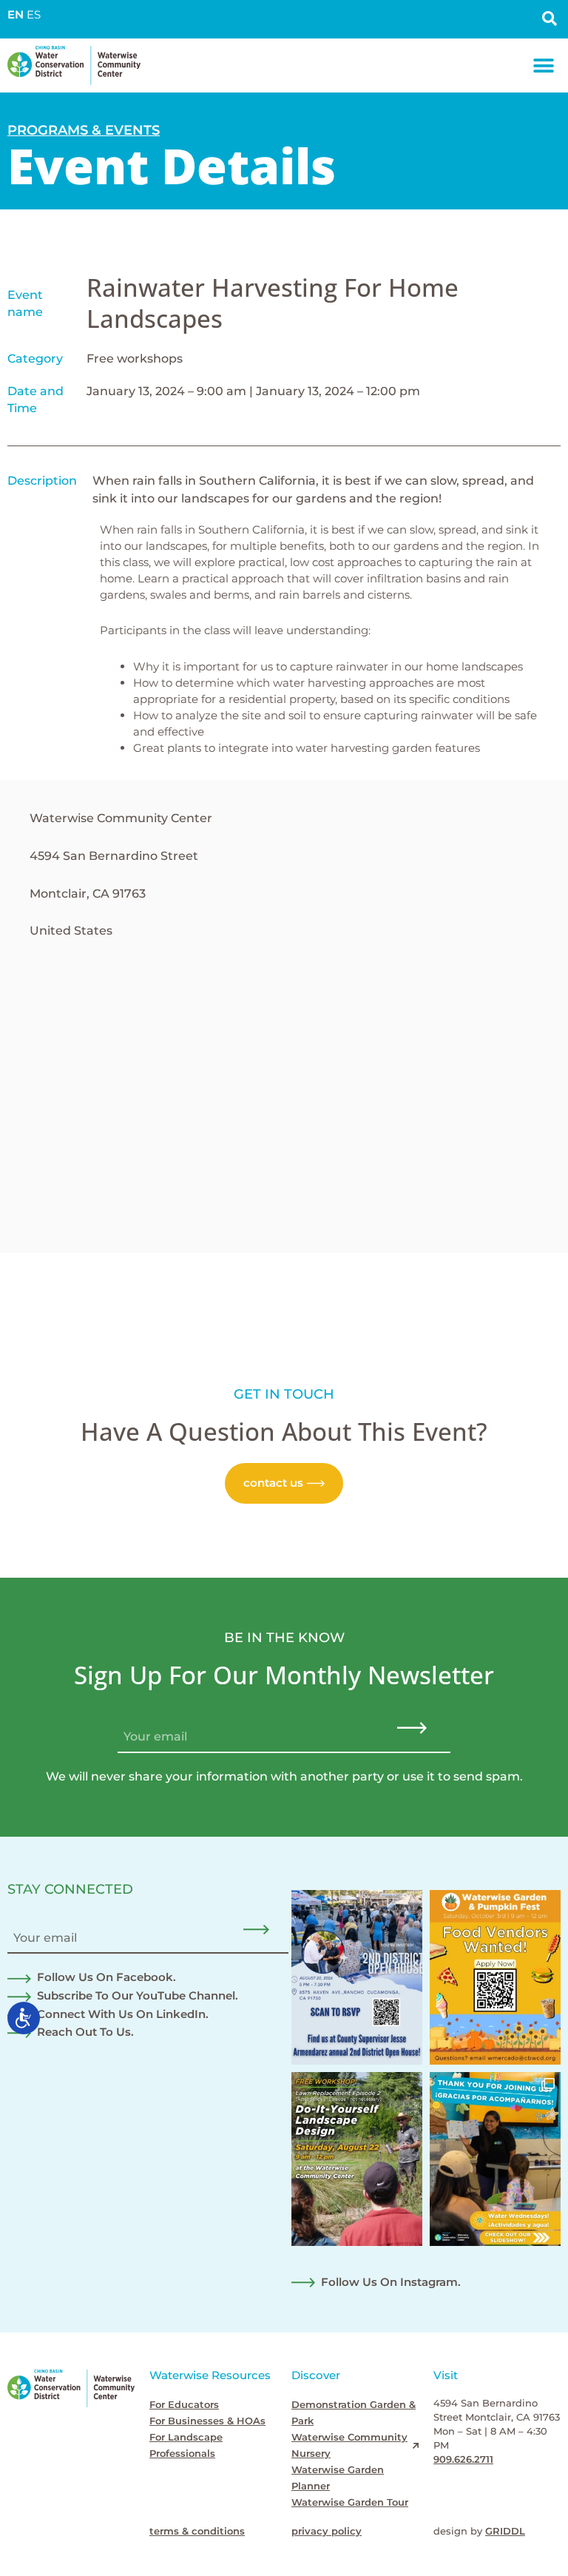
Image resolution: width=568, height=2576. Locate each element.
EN (16, 15)
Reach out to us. (85, 2032)
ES (34, 15)
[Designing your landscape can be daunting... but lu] (357, 2159)
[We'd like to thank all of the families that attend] (495, 2159)
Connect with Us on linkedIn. (123, 2014)
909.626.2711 (463, 2459)
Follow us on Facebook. (106, 1977)
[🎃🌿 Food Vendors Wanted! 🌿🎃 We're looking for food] (495, 1977)
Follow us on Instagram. (391, 2282)
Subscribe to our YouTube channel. (138, 1996)
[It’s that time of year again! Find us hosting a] (357, 1977)
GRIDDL (505, 2531)
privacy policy (327, 2531)
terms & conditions (197, 2531)
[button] (544, 65)
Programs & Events (84, 130)
